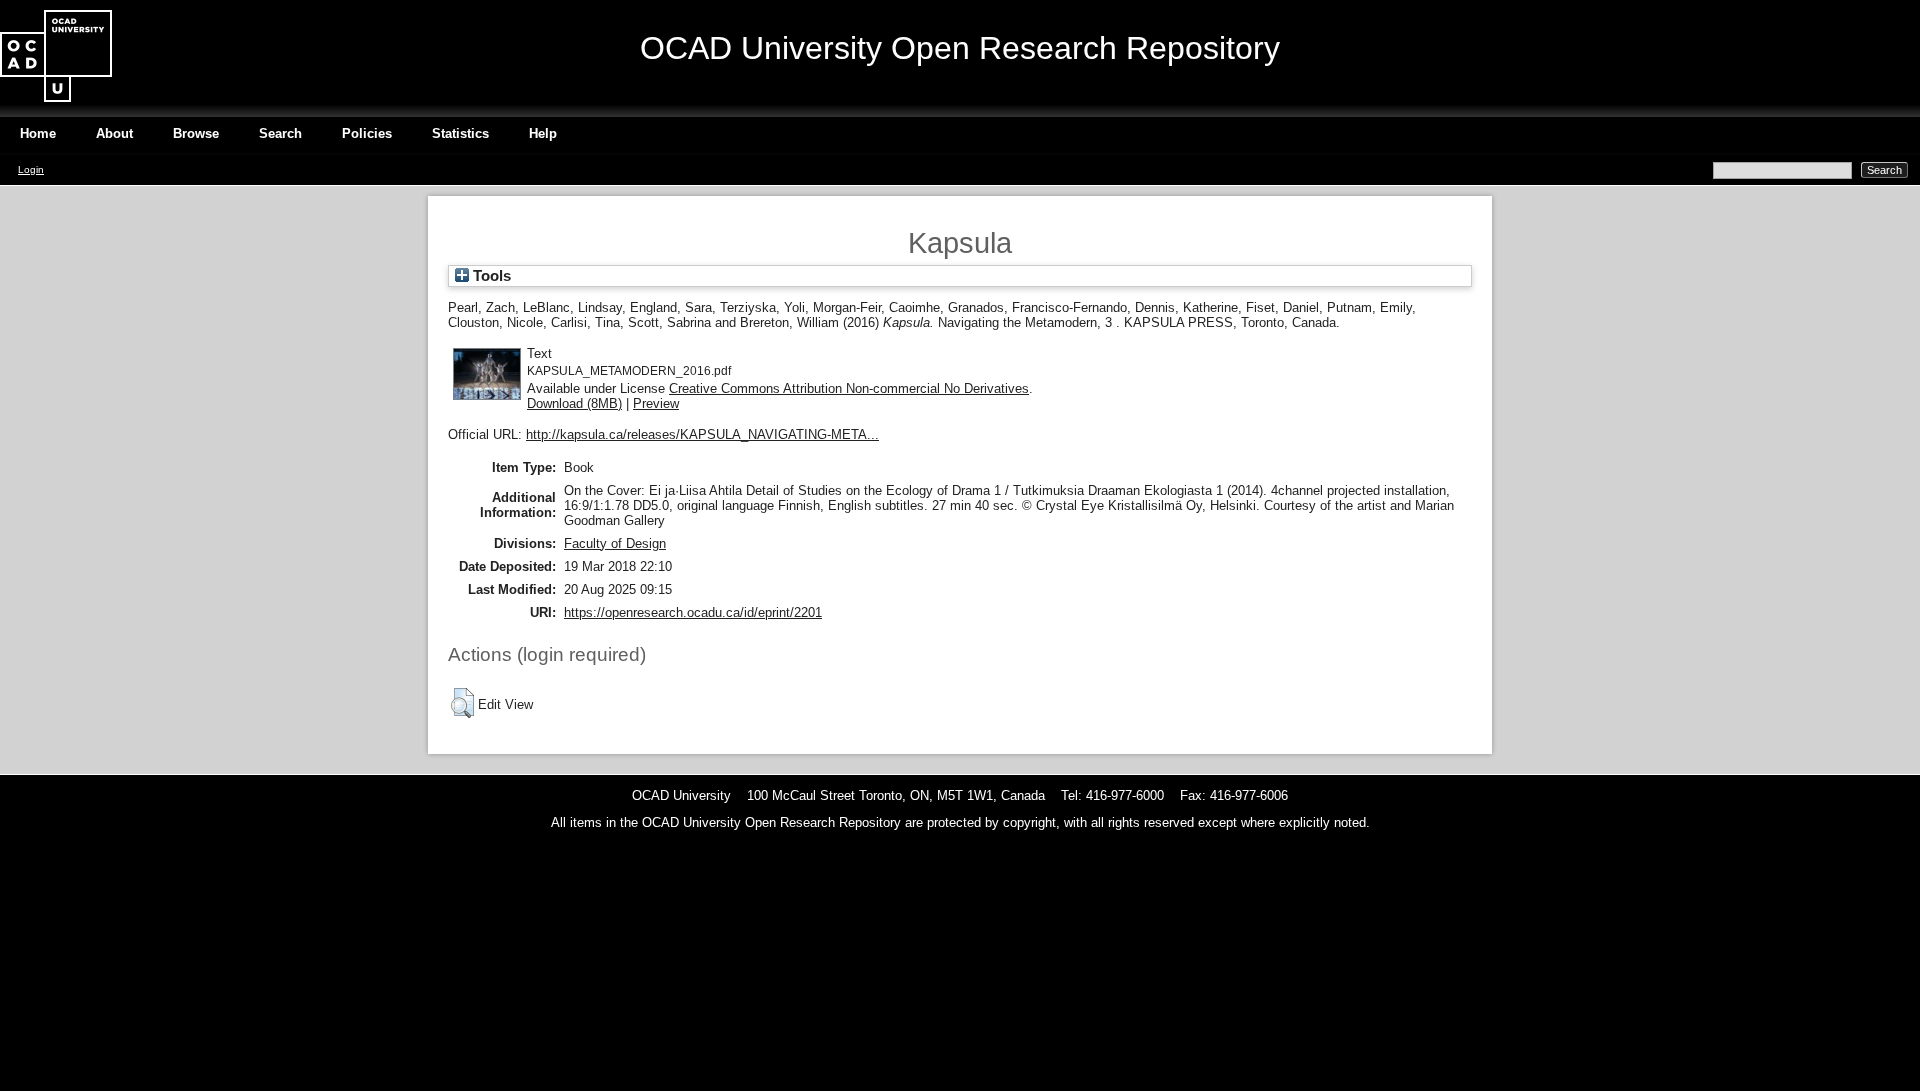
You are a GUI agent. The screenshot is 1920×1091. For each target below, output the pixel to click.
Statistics (460, 133)
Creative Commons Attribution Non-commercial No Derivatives (849, 388)
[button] (462, 703)
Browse (196, 133)
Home (38, 133)
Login (31, 169)
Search (280, 133)
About (114, 133)
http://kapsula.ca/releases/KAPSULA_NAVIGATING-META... (702, 434)
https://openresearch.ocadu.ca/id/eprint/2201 (693, 612)
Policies (367, 133)
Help (543, 133)
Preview (656, 403)
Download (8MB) (574, 403)
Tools (490, 276)
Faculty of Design (615, 543)
